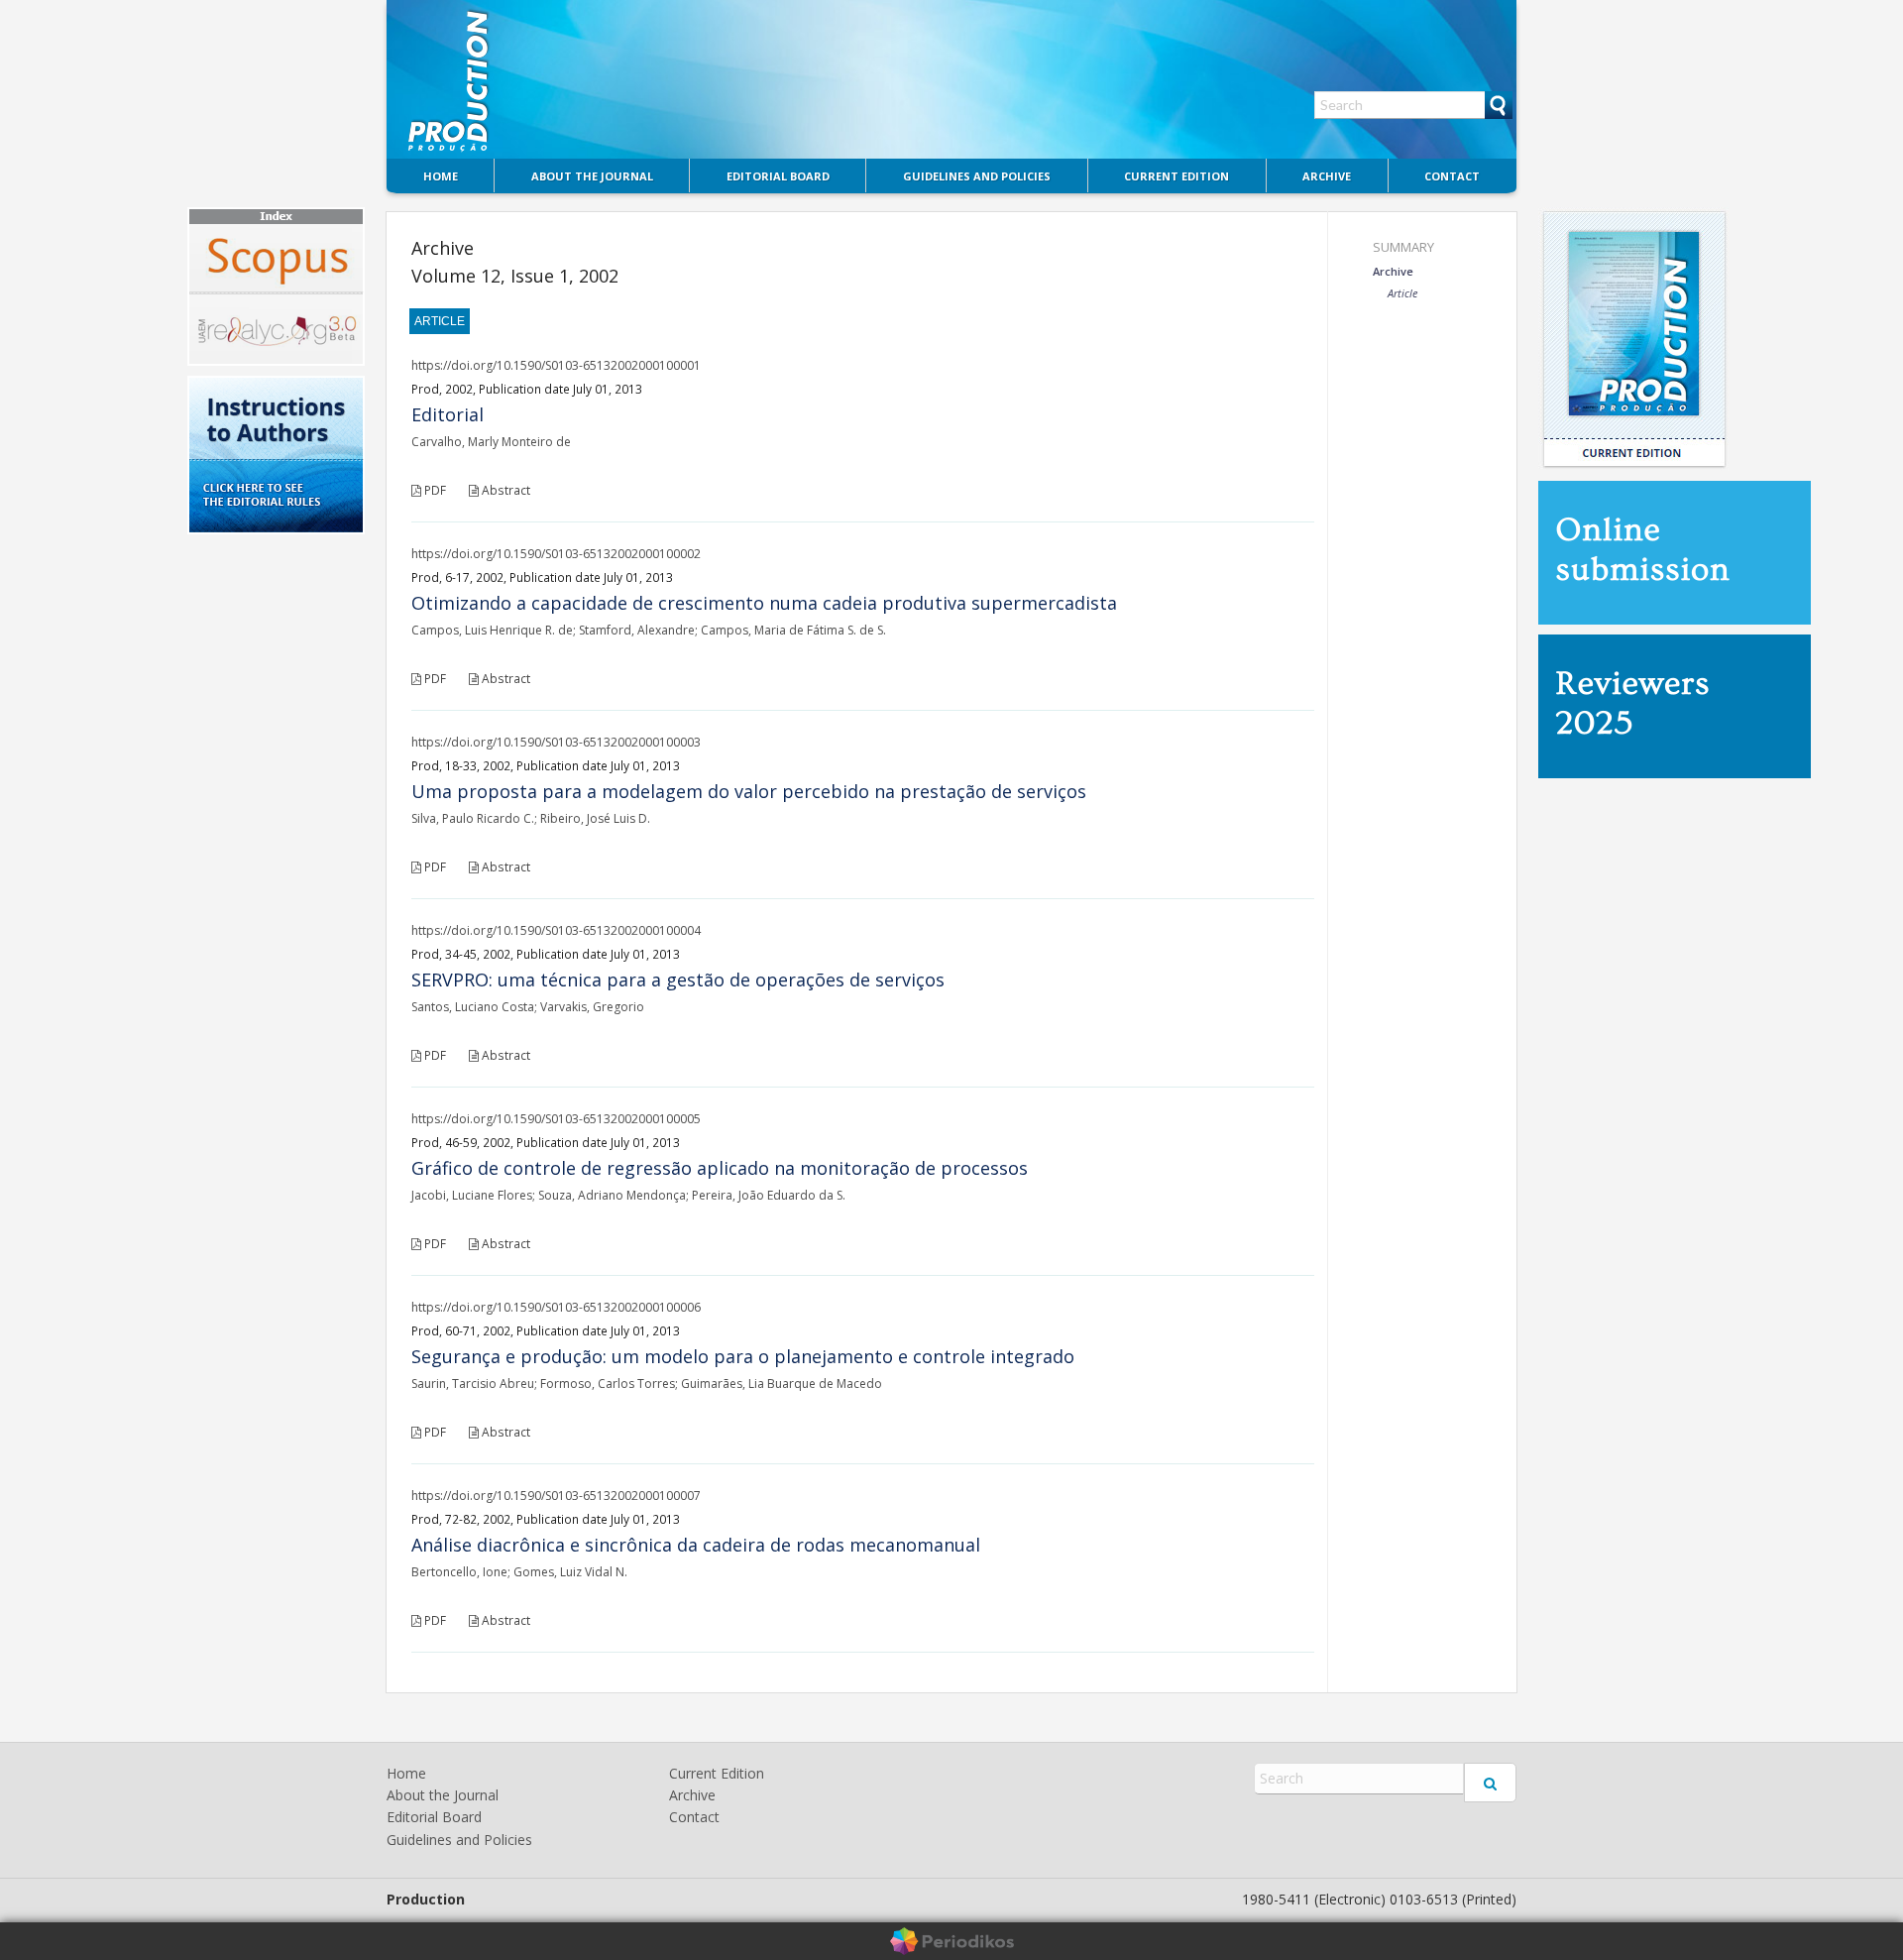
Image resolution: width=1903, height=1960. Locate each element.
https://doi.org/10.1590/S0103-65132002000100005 (556, 1119)
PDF (434, 490)
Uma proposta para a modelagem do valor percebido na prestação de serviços (749, 791)
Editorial (448, 414)
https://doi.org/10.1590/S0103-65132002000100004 (556, 930)
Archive (1327, 176)
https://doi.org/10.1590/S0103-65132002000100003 (556, 742)
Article (1402, 293)
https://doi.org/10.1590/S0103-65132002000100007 (556, 1496)
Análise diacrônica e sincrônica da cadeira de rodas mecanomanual (696, 1545)
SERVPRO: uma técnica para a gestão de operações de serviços (678, 980)
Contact (1452, 176)
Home (441, 176)
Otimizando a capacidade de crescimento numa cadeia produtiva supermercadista (764, 603)
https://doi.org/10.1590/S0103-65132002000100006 (556, 1307)
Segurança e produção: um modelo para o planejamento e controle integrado (743, 1356)
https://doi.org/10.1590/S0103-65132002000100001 (556, 365)
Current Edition (1176, 176)
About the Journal (592, 176)
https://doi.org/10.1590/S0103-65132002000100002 (556, 554)
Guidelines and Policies (977, 176)
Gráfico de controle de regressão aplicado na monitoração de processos (720, 1168)
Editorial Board (778, 176)
